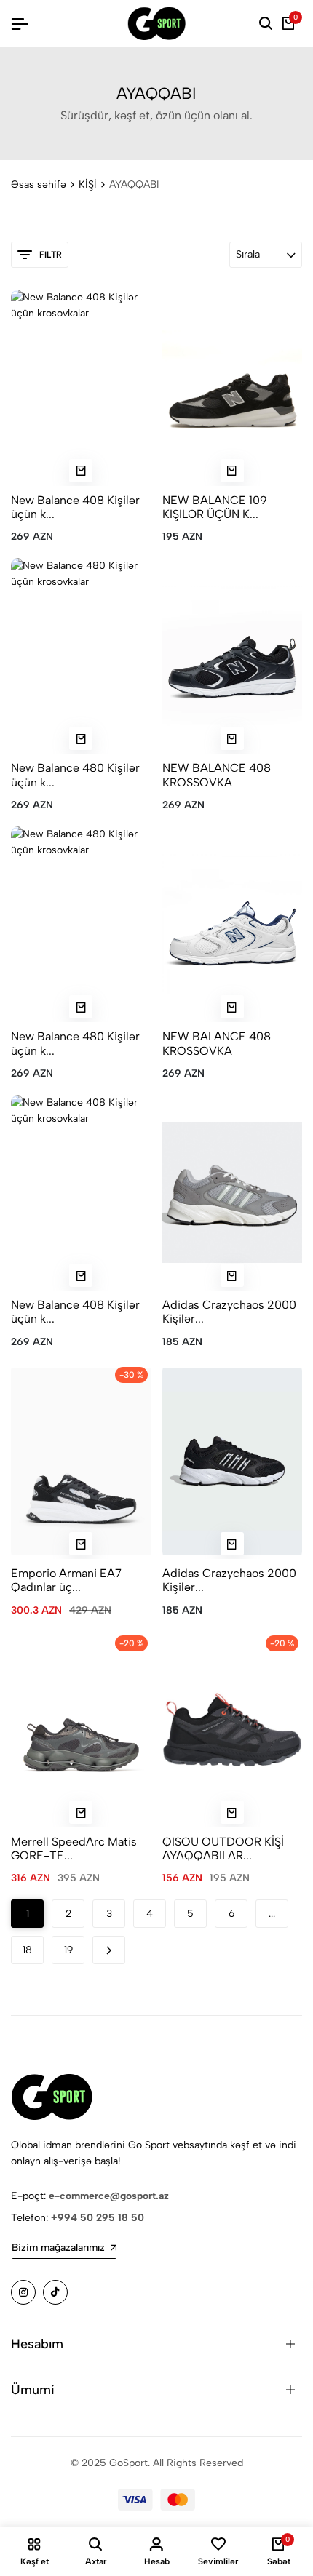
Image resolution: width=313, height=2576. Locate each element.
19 (68, 1950)
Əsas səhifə (39, 184)
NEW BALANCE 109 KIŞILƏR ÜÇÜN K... (215, 507)
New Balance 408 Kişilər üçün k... (75, 507)
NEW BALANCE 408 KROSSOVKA (217, 775)
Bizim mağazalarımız (58, 2248)
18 (27, 1950)
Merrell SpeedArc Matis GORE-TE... (74, 1849)
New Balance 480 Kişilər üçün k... (75, 775)
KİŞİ (88, 184)
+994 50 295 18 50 (98, 2218)
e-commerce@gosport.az (109, 2196)
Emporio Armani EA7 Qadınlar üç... (66, 1580)
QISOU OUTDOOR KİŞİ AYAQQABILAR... (223, 1849)
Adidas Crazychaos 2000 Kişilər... (229, 1312)
